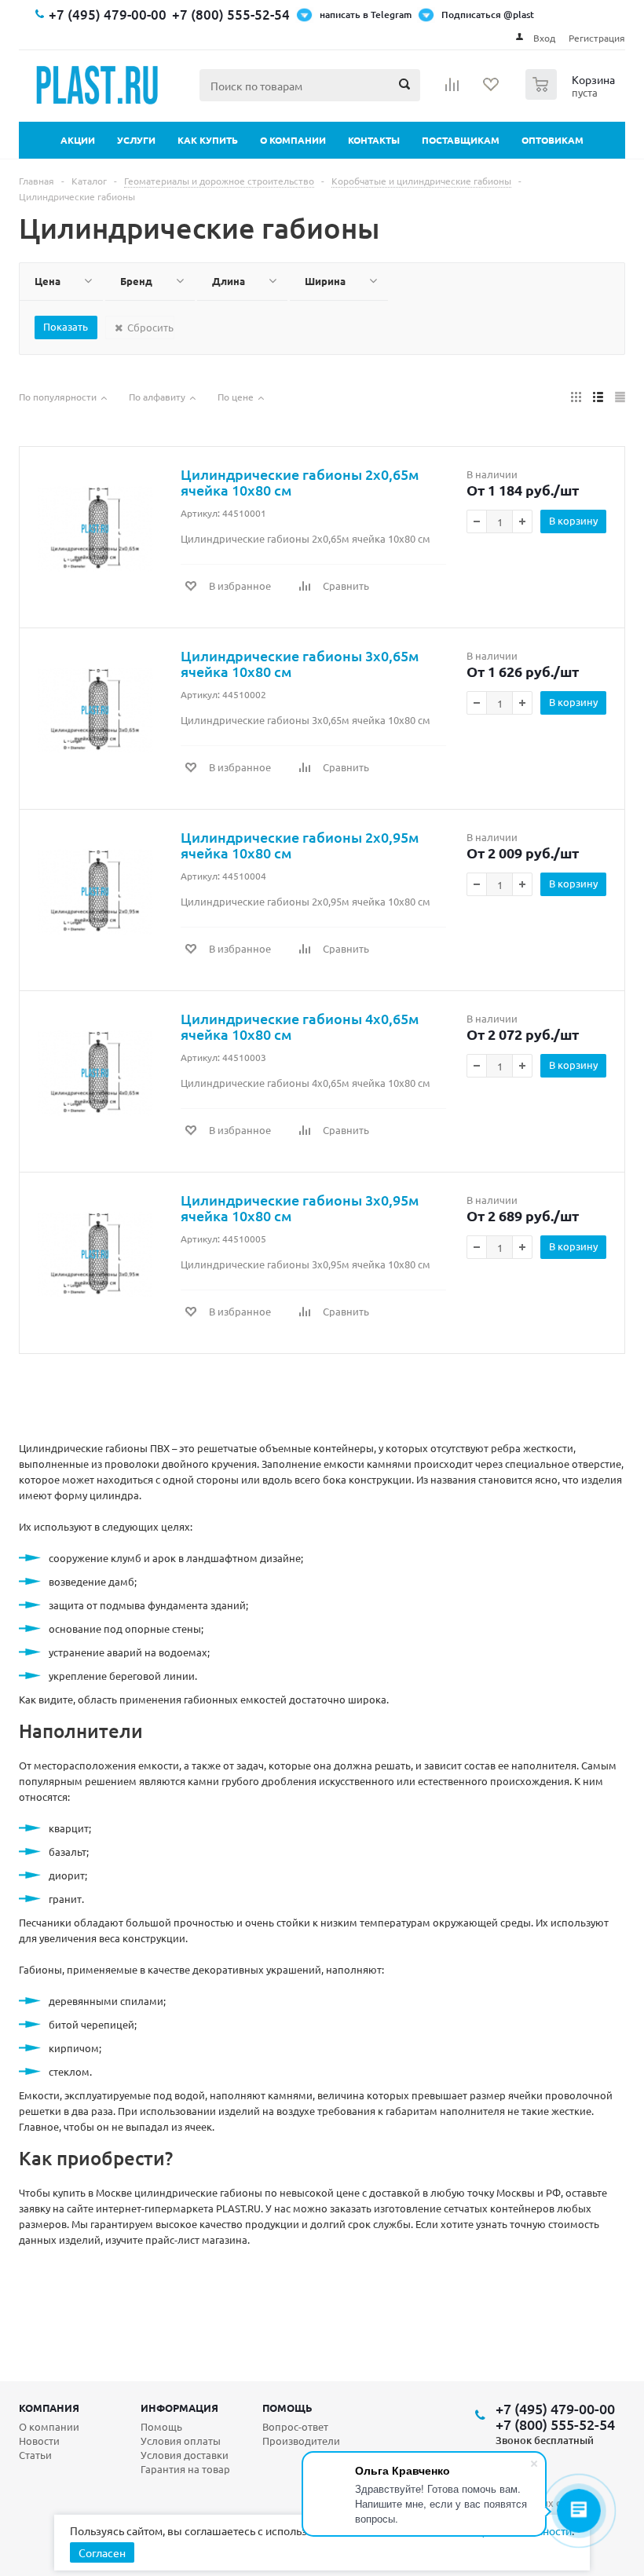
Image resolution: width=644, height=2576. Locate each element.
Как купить (208, 140)
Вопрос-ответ (295, 2426)
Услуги (136, 140)
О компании (293, 140)
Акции (78, 140)
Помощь (287, 2408)
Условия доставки (185, 2455)
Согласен (102, 2552)
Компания (49, 2408)
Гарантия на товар (185, 2469)
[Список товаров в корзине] (572, 95)
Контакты (374, 140)
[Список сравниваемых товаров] (452, 90)
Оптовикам (553, 140)
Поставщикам (461, 140)
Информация (179, 2408)
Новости (39, 2441)
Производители (301, 2441)
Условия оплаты (181, 2441)
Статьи (35, 2455)
